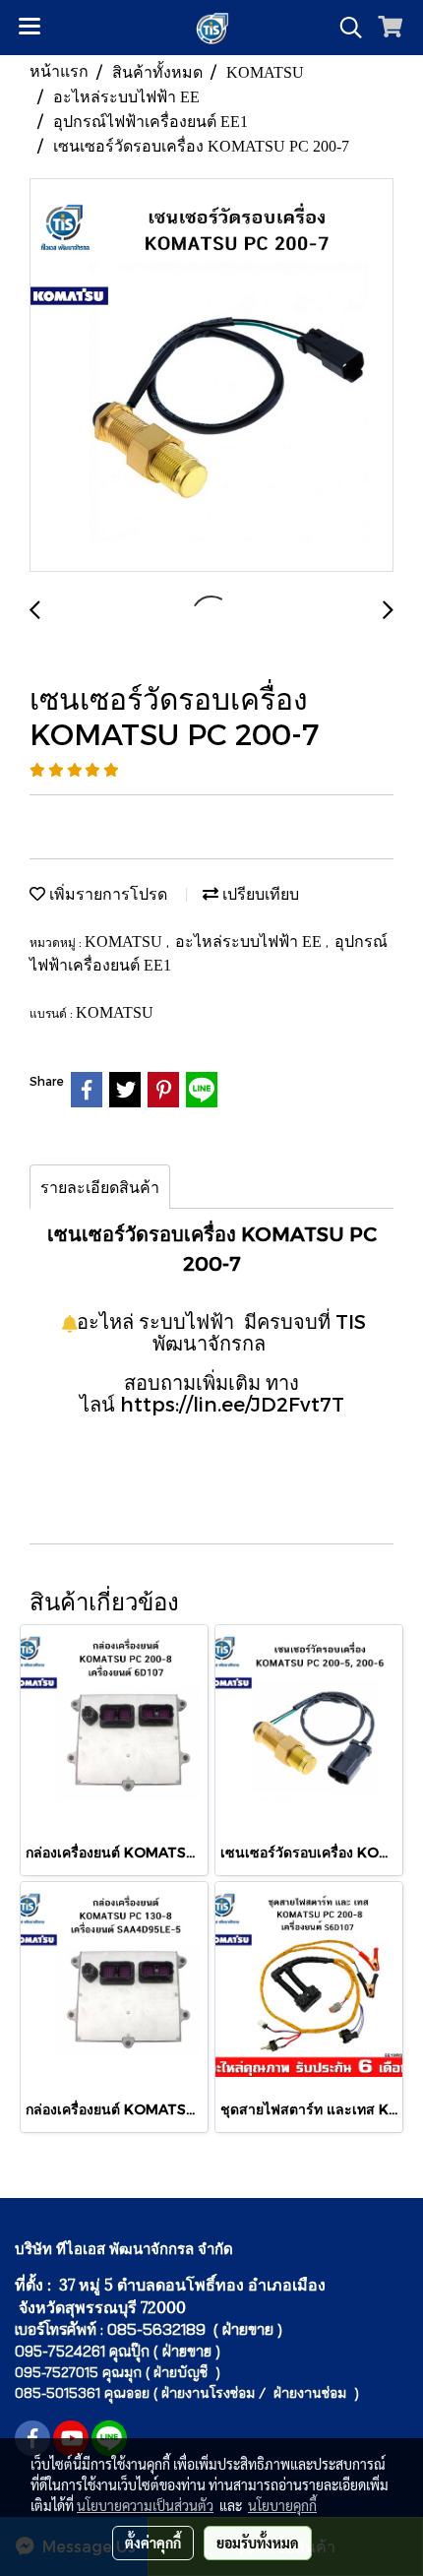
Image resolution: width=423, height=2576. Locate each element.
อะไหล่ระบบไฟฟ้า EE (250, 942)
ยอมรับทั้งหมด (258, 2543)
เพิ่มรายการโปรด (106, 894)
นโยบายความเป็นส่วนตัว (145, 2505)
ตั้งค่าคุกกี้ (153, 2543)
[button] (344, 28)
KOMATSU (125, 942)
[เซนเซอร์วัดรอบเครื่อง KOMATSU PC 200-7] (211, 376)
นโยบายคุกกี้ (282, 2505)
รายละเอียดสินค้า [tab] (100, 1187)
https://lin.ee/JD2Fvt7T (232, 1404)
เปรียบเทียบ (259, 894)
